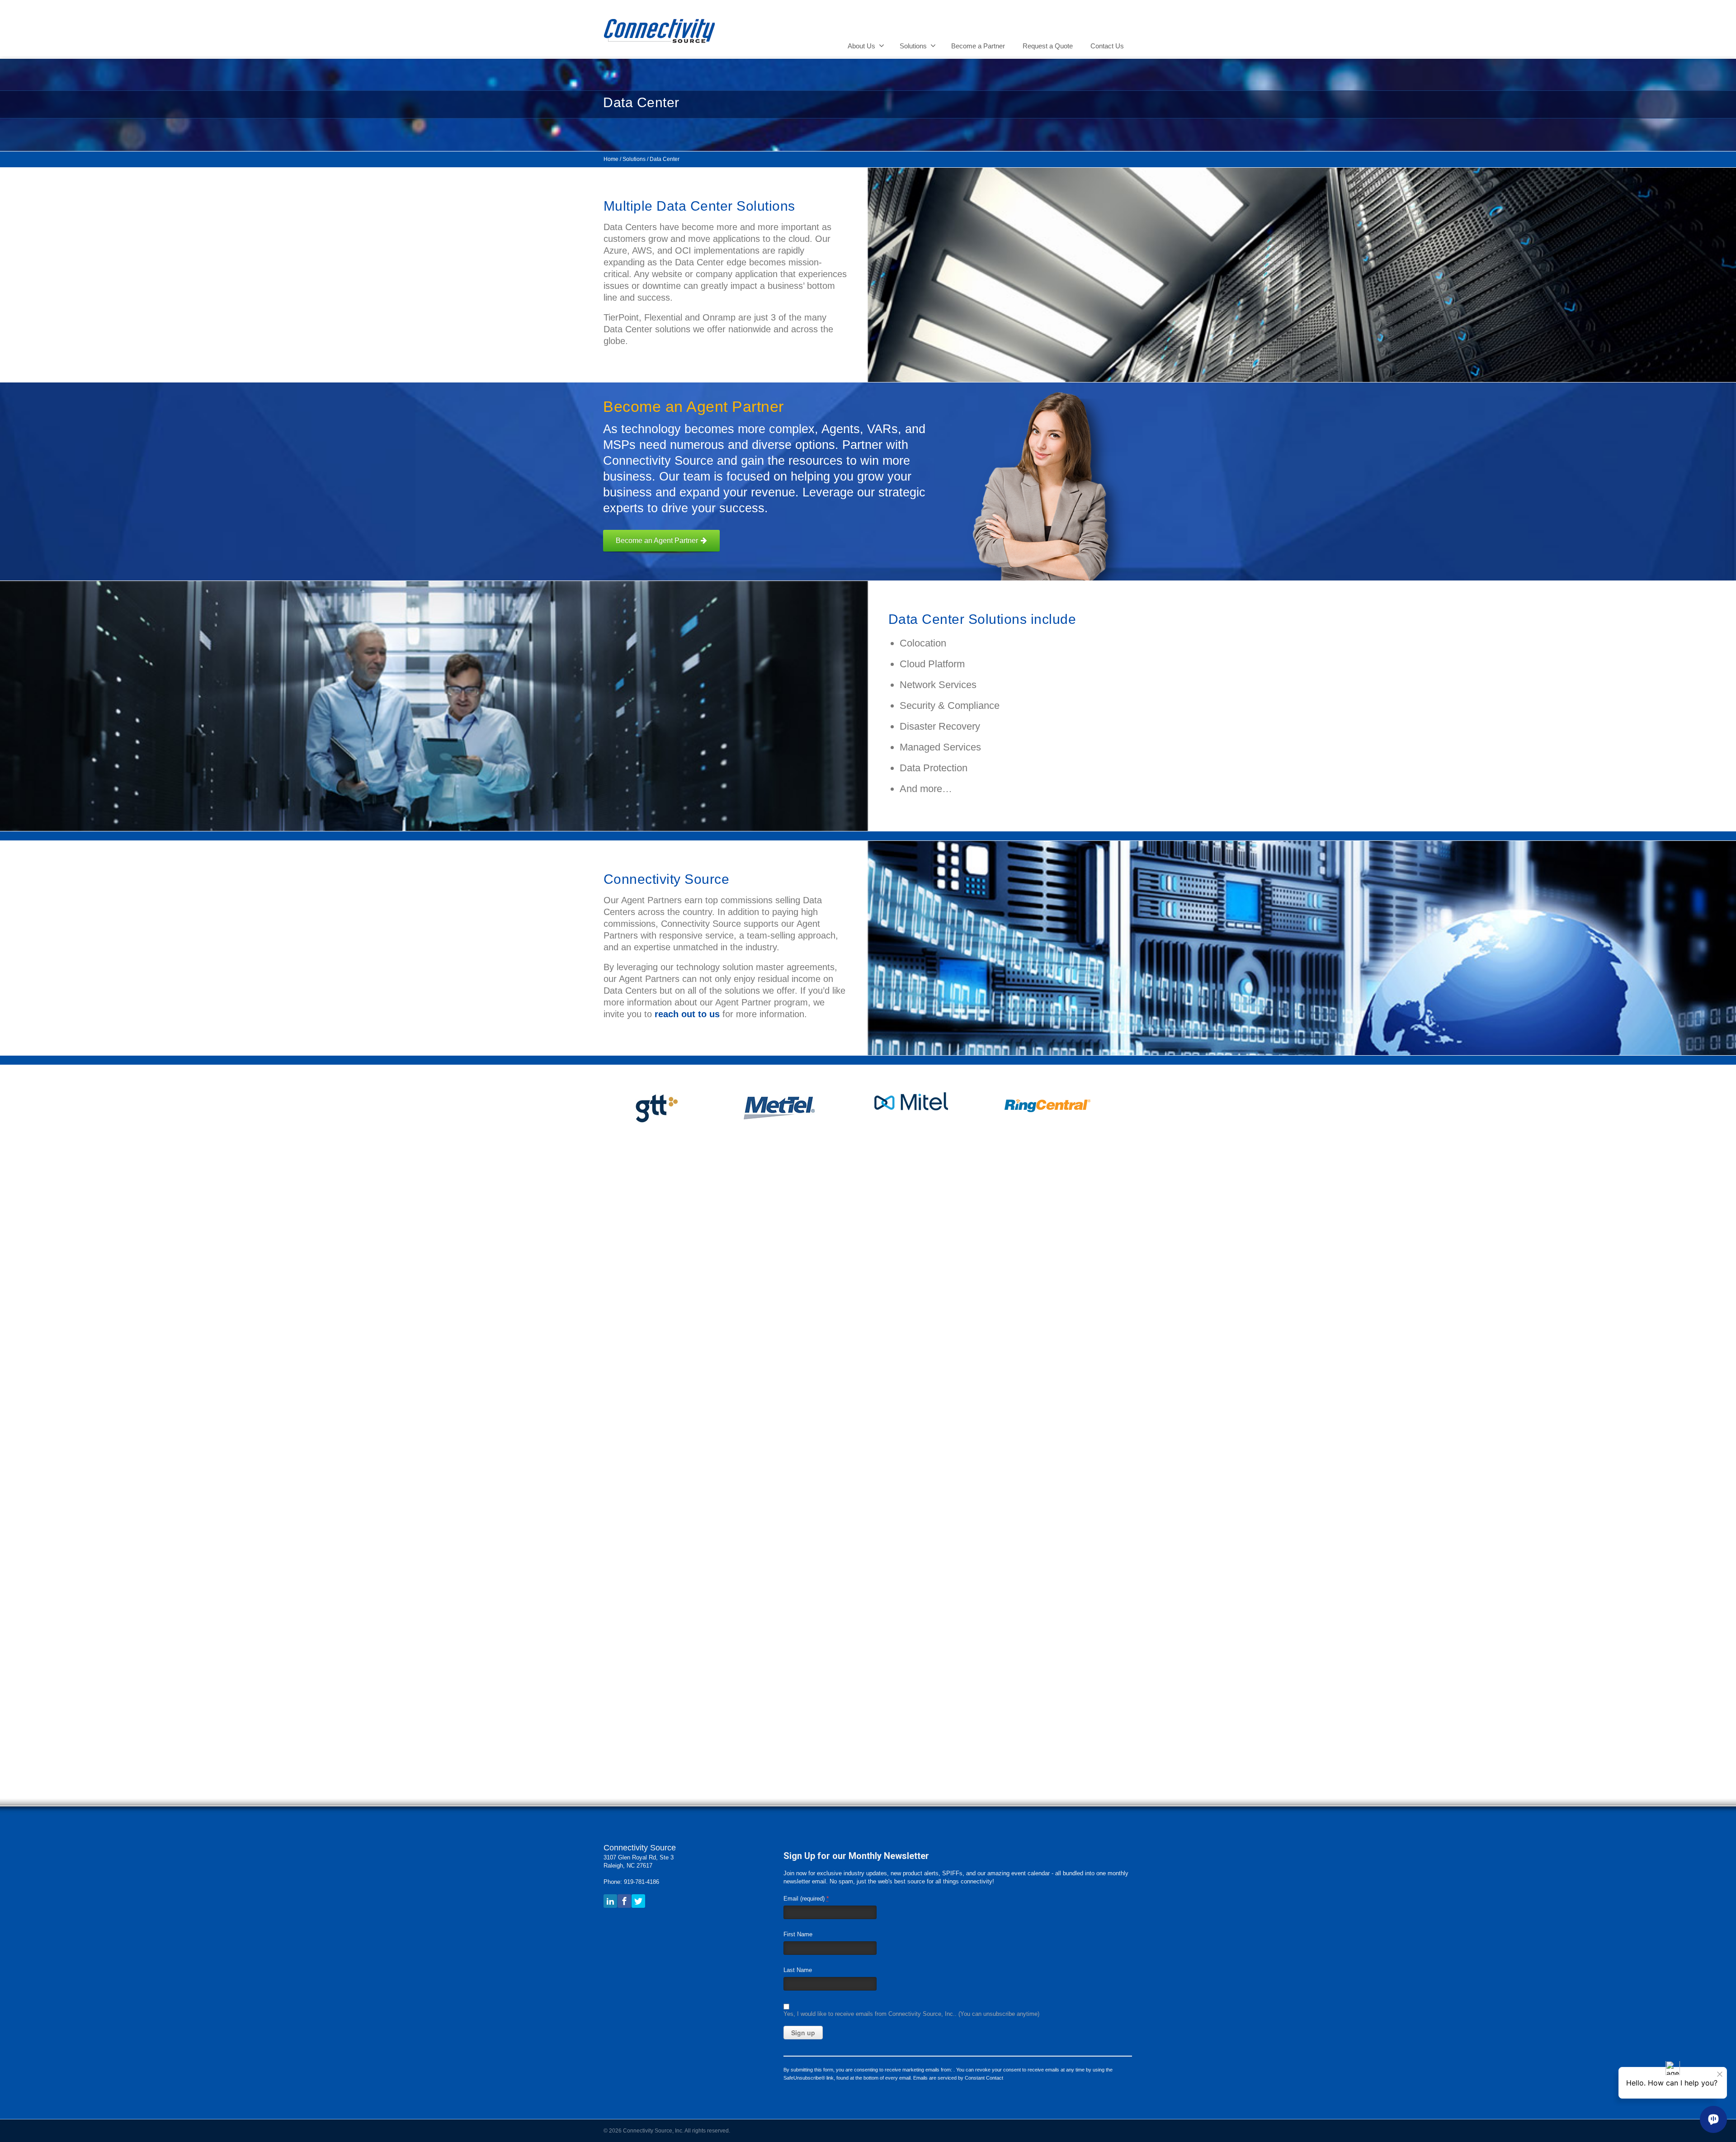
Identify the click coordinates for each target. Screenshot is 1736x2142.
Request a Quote (1048, 46)
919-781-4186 (642, 1882)
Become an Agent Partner (657, 540)
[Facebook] (624, 1901)
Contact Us (1107, 46)
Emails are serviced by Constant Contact (958, 2078)
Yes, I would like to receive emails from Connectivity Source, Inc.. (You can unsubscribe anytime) (911, 2014)
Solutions (913, 46)
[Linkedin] (610, 1901)
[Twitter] (638, 1901)
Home (611, 159)
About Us (861, 46)
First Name (798, 1934)
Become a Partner (978, 46)
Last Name (798, 1970)
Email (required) (806, 1898)
